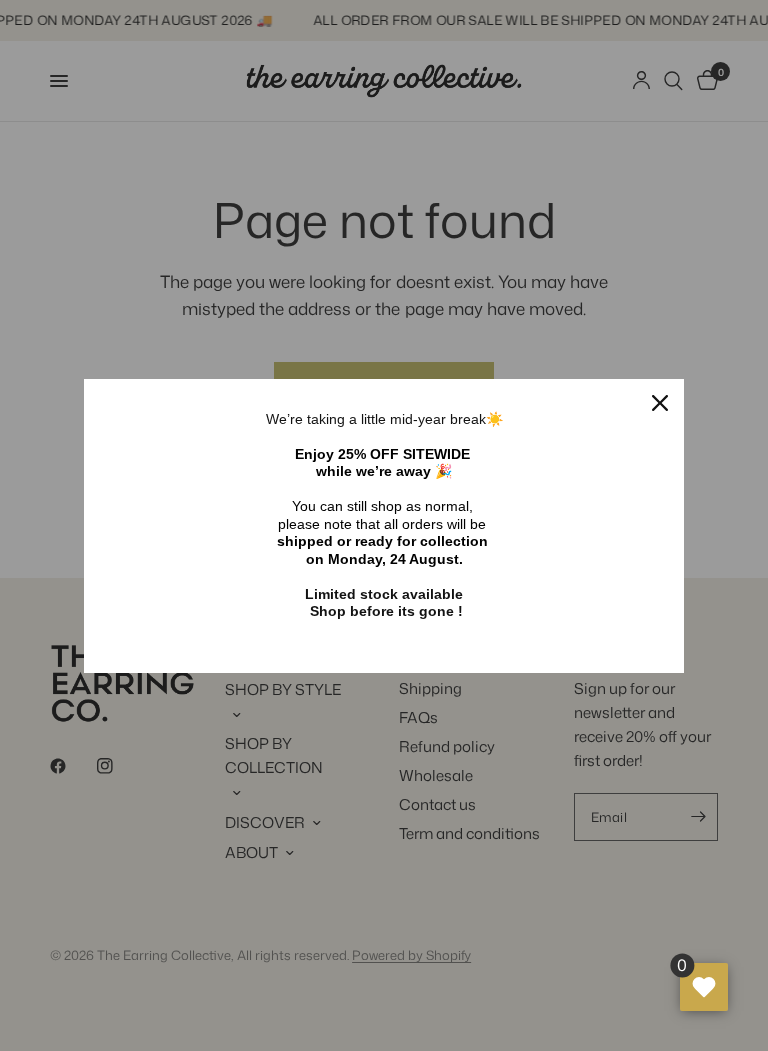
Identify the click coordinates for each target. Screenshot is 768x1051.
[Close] (660, 403)
